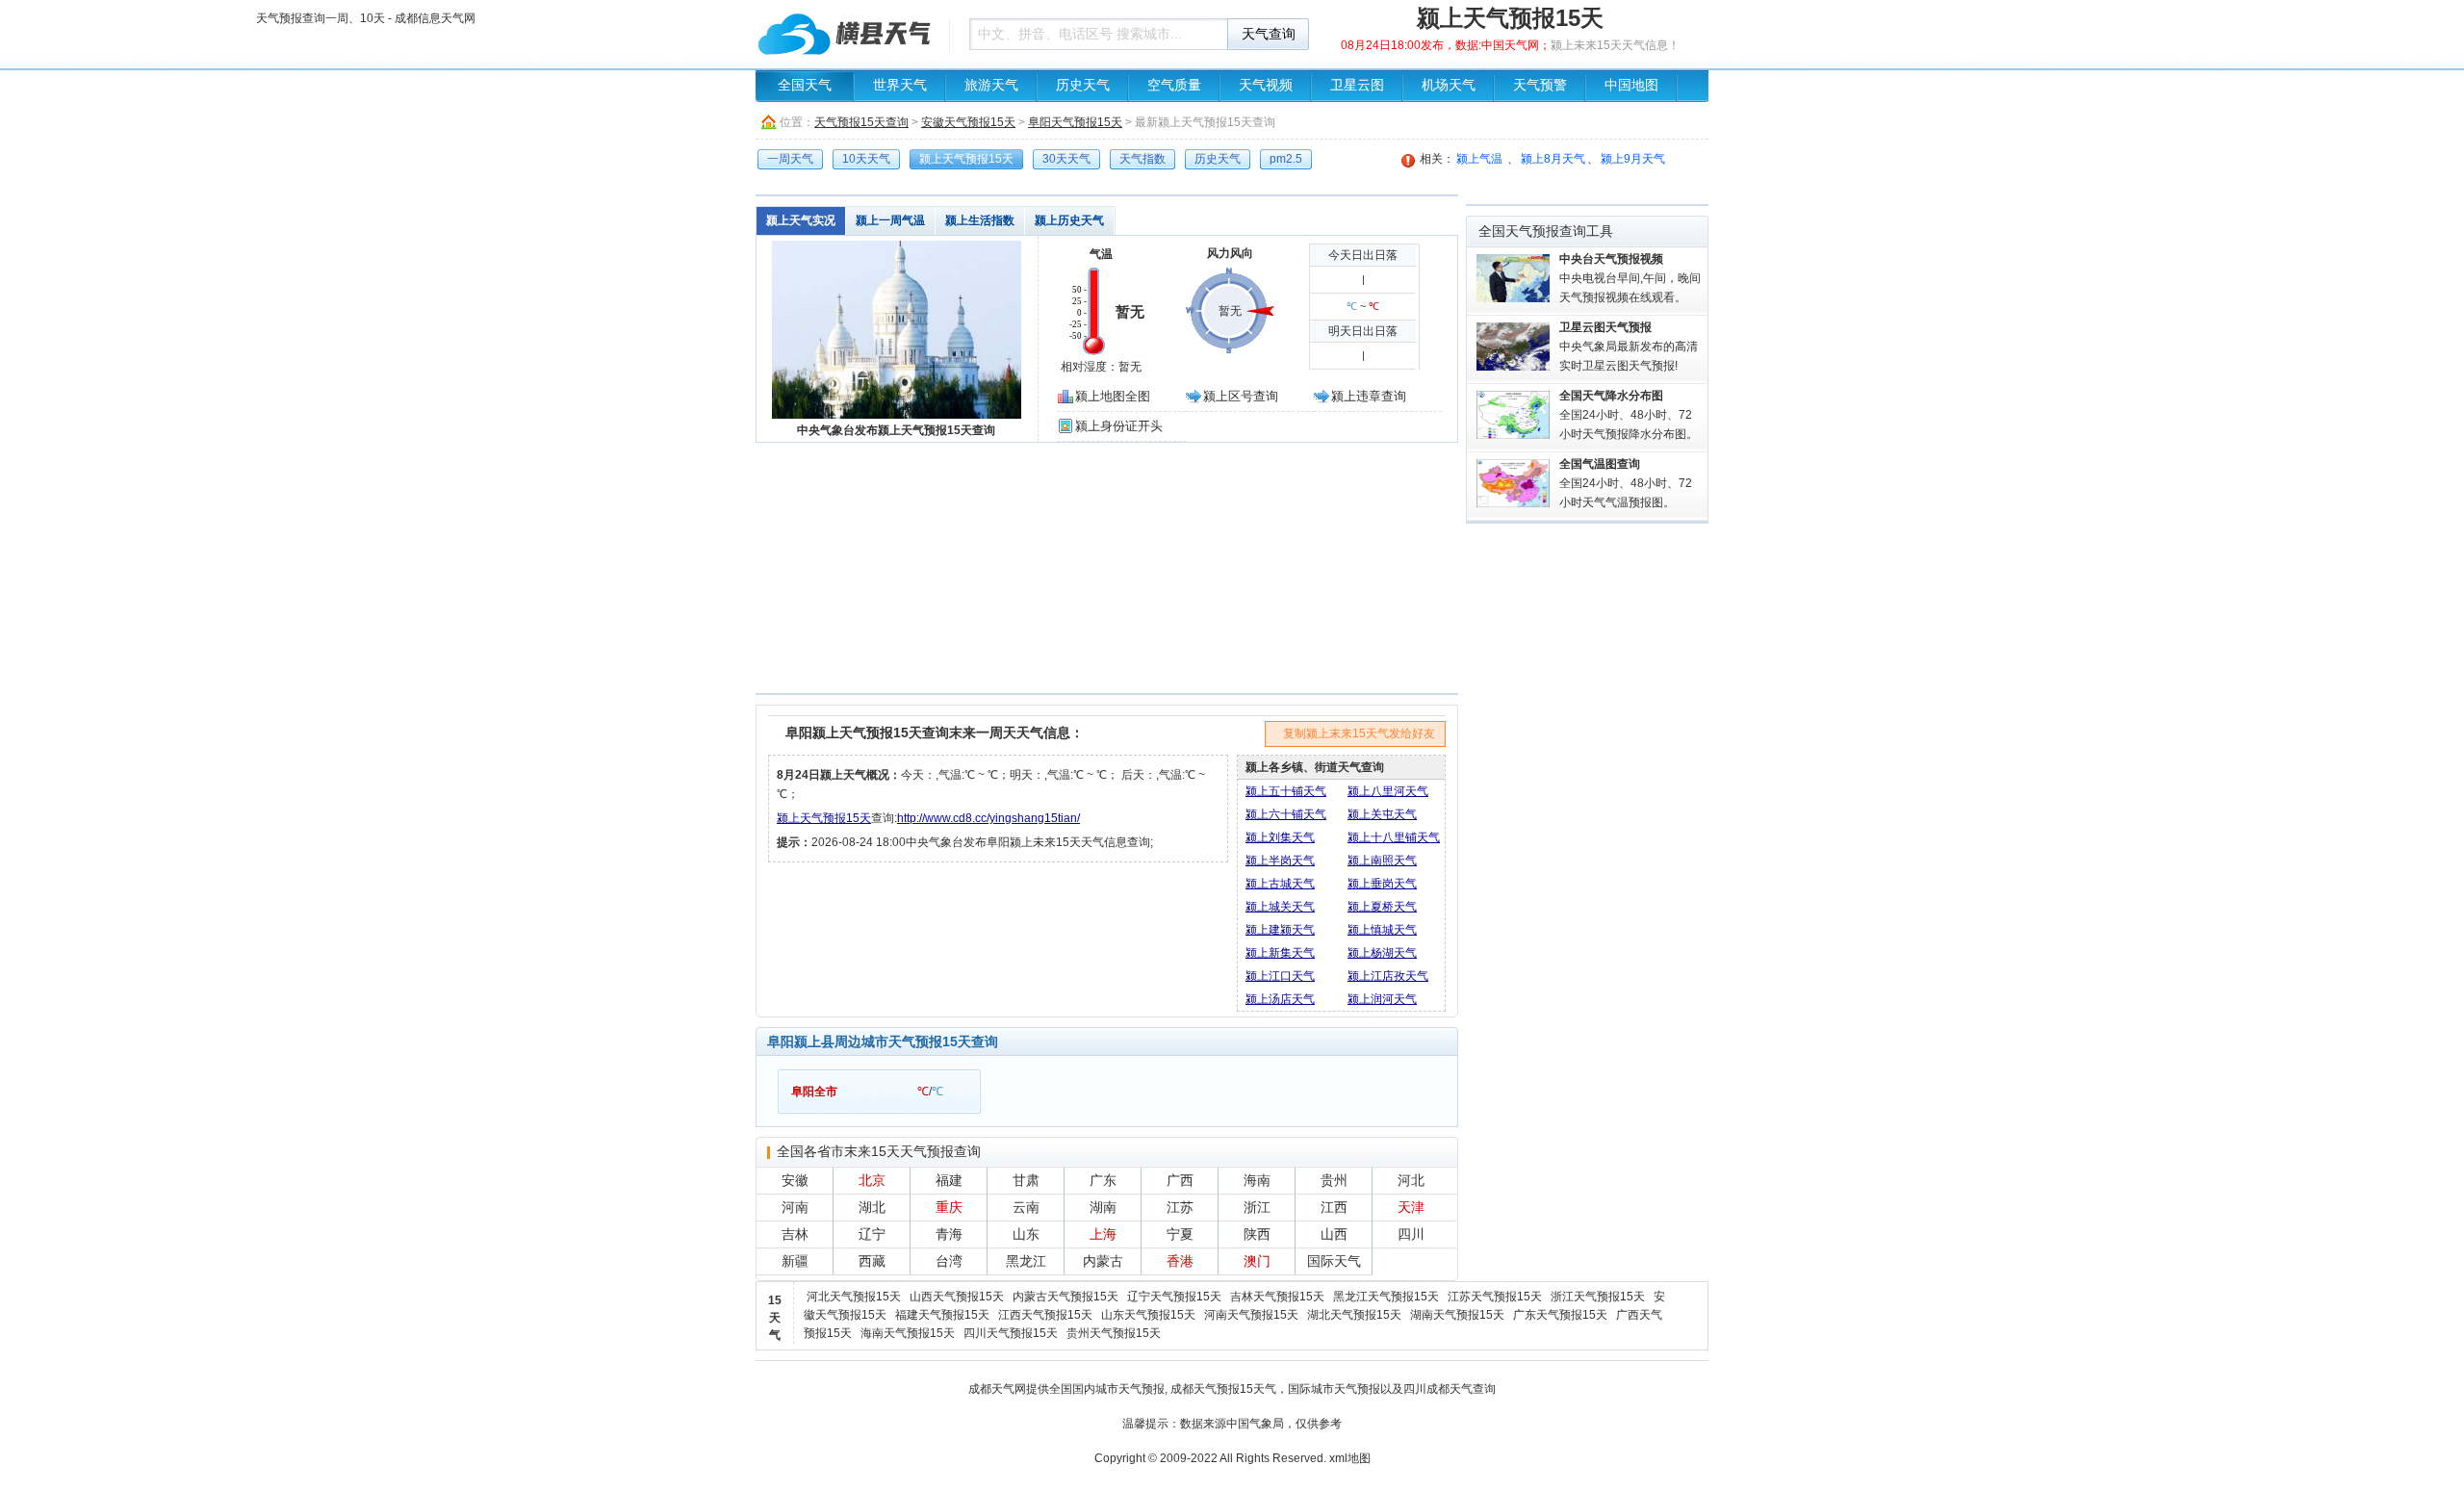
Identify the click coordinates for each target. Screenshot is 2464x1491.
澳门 (1257, 1261)
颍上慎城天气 (1382, 930)
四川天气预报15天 (1011, 1333)
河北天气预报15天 (854, 1297)
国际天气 (1334, 1261)
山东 (1026, 1234)
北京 (872, 1180)
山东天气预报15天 (1148, 1315)
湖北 (872, 1207)
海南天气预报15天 (908, 1333)
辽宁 (872, 1234)
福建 (949, 1180)
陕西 (1257, 1234)
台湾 (949, 1261)
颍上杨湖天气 (1382, 953)
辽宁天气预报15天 (1174, 1297)
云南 (1026, 1207)
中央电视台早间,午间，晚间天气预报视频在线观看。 (1630, 278)
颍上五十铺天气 (1286, 791)
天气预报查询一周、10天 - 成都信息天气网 (847, 34)
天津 (1411, 1207)
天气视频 (1266, 85)
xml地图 (1350, 1458)
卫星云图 (1357, 85)
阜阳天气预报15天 (1075, 122)
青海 (949, 1234)
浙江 (1257, 1207)
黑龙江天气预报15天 (1386, 1297)
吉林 (795, 1234)
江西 (1334, 1207)
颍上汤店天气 (1280, 999)
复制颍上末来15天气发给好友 (1359, 733)
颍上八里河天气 (1388, 791)
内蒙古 (1103, 1261)
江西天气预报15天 (1045, 1315)
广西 (1180, 1180)
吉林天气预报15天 (1277, 1297)
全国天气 (805, 85)
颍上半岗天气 (1280, 861)
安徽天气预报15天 (968, 122)
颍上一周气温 (890, 220)
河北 (1411, 1180)
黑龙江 (1026, 1261)
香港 (1180, 1261)
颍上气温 (1479, 159)
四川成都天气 (1438, 1389)
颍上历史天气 (1069, 220)
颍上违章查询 (1369, 396)
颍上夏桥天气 (1382, 907)
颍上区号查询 (1241, 396)
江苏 (1180, 1207)
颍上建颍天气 (1280, 930)
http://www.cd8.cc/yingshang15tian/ (988, 818)
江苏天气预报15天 (1495, 1297)
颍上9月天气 (1633, 159)
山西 (1334, 1234)
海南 (1257, 1180)
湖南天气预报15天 (1457, 1315)
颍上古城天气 (1280, 884)
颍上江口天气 (1280, 976)
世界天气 (900, 85)
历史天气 (1083, 85)
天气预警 (1540, 85)
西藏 (872, 1261)
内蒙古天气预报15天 (1065, 1297)
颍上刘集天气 (1280, 837)
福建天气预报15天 (942, 1315)
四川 (1411, 1234)
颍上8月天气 (1553, 159)
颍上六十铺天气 (1286, 814)
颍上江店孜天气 (1388, 976)
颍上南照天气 (1382, 861)
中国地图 (1631, 85)
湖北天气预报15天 (1354, 1315)
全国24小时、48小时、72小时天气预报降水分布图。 (1629, 415)
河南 (795, 1207)
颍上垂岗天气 (1382, 884)
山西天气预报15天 (957, 1297)
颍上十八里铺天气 (1394, 837)
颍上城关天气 (1280, 907)
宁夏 (1180, 1234)
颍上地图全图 (1113, 396)
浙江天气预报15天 (1598, 1297)
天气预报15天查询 (861, 122)
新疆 (795, 1261)
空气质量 (1174, 85)
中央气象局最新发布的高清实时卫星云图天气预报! (1629, 347)
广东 (1103, 1180)
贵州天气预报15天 (1114, 1333)
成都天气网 (997, 1389)
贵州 (1334, 1180)
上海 (1103, 1234)
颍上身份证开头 (1119, 426)
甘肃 (1026, 1180)
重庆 (949, 1207)
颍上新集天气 (1280, 953)
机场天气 (1449, 85)
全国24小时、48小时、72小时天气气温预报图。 (1626, 483)
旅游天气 (991, 85)
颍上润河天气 (1382, 999)
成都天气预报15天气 (1223, 1389)
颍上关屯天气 (1382, 814)
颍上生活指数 (980, 220)
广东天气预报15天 (1560, 1315)
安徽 (795, 1180)
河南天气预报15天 (1251, 1315)
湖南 (1103, 1207)
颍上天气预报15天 (824, 818)
